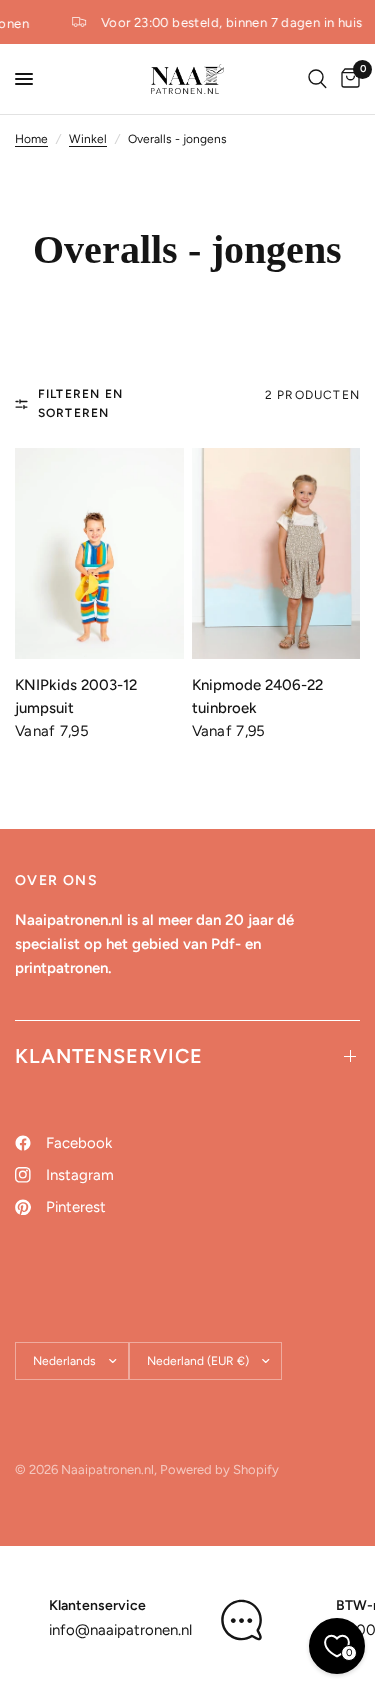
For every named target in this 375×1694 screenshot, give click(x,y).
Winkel (88, 139)
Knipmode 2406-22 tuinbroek (257, 696)
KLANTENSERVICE (109, 1056)
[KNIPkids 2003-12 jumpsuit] (99, 553)
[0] (347, 79)
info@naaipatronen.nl (120, 1630)
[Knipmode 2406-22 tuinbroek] (276, 553)
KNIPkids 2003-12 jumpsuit (76, 696)
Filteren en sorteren (80, 403)
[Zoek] (317, 79)
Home (31, 139)
